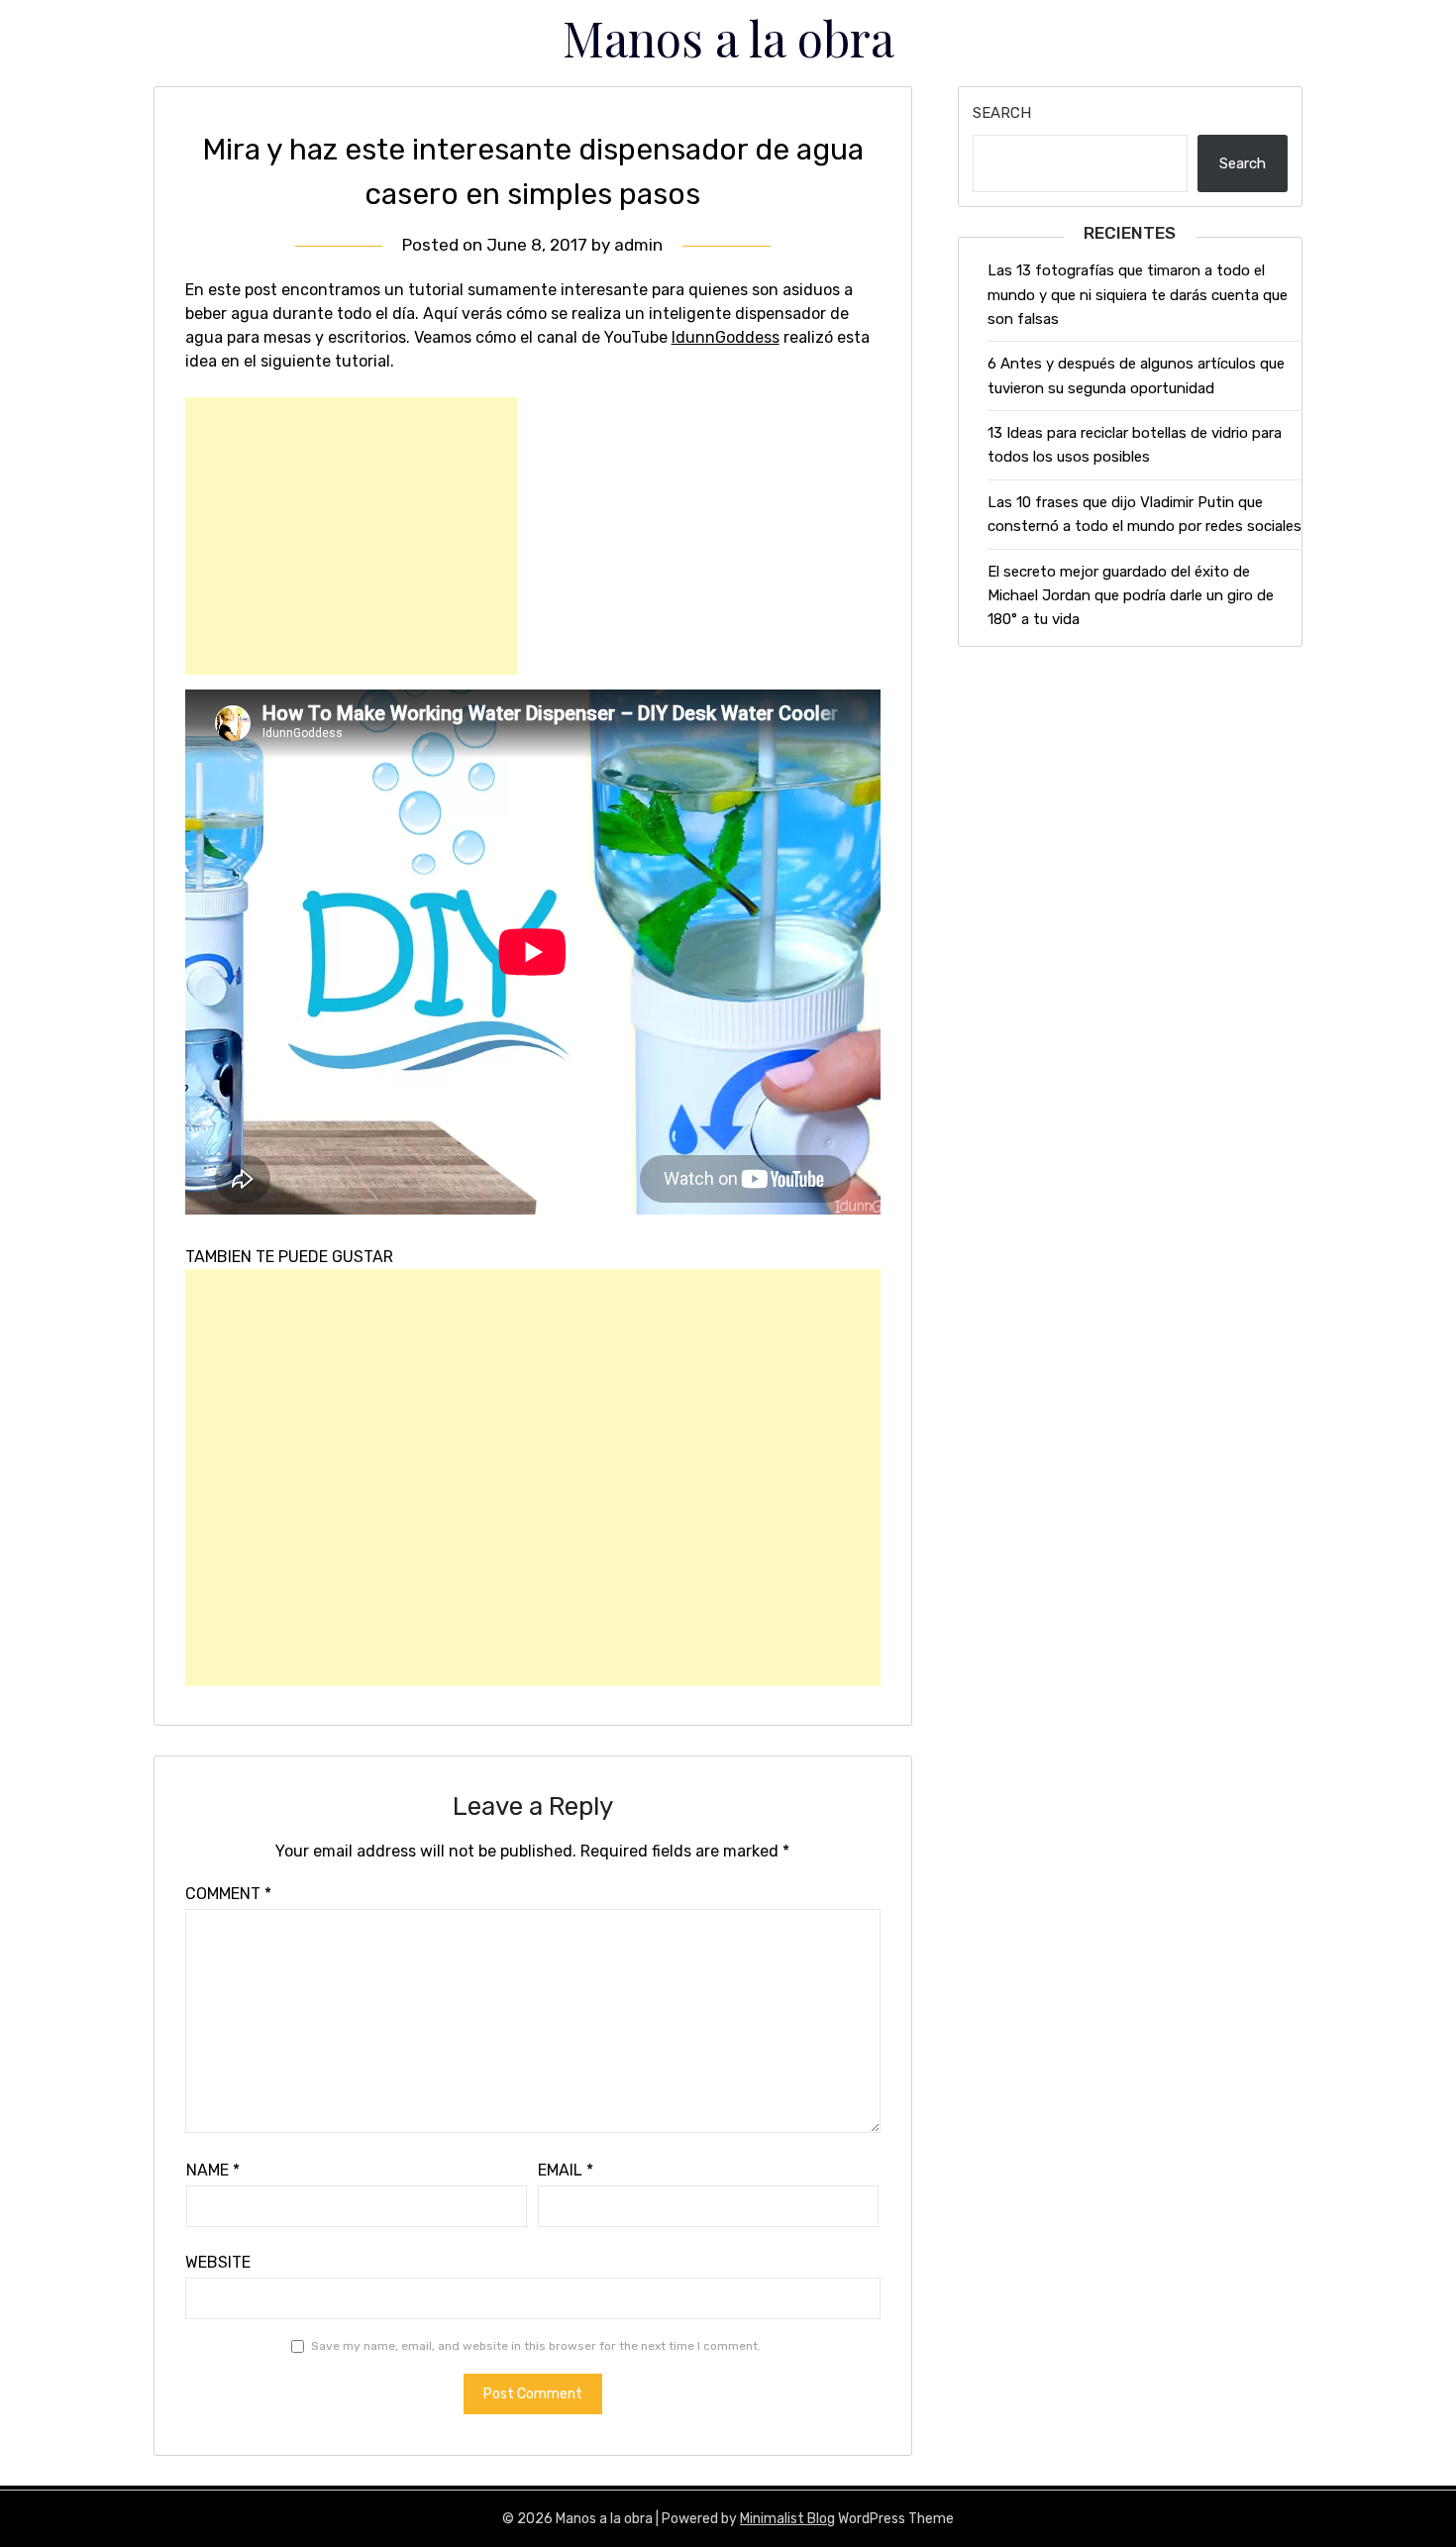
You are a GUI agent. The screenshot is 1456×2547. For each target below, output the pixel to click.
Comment (228, 1894)
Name (213, 2170)
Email (566, 2170)
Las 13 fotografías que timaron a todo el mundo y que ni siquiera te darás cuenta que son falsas (1138, 295)
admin (638, 245)
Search (1002, 113)
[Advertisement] (352, 536)
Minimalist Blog (787, 2519)
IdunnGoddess (726, 337)
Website (218, 2262)
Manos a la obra (728, 38)
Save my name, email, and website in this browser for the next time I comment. (536, 2346)
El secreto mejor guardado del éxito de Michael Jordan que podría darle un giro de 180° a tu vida (1131, 596)
